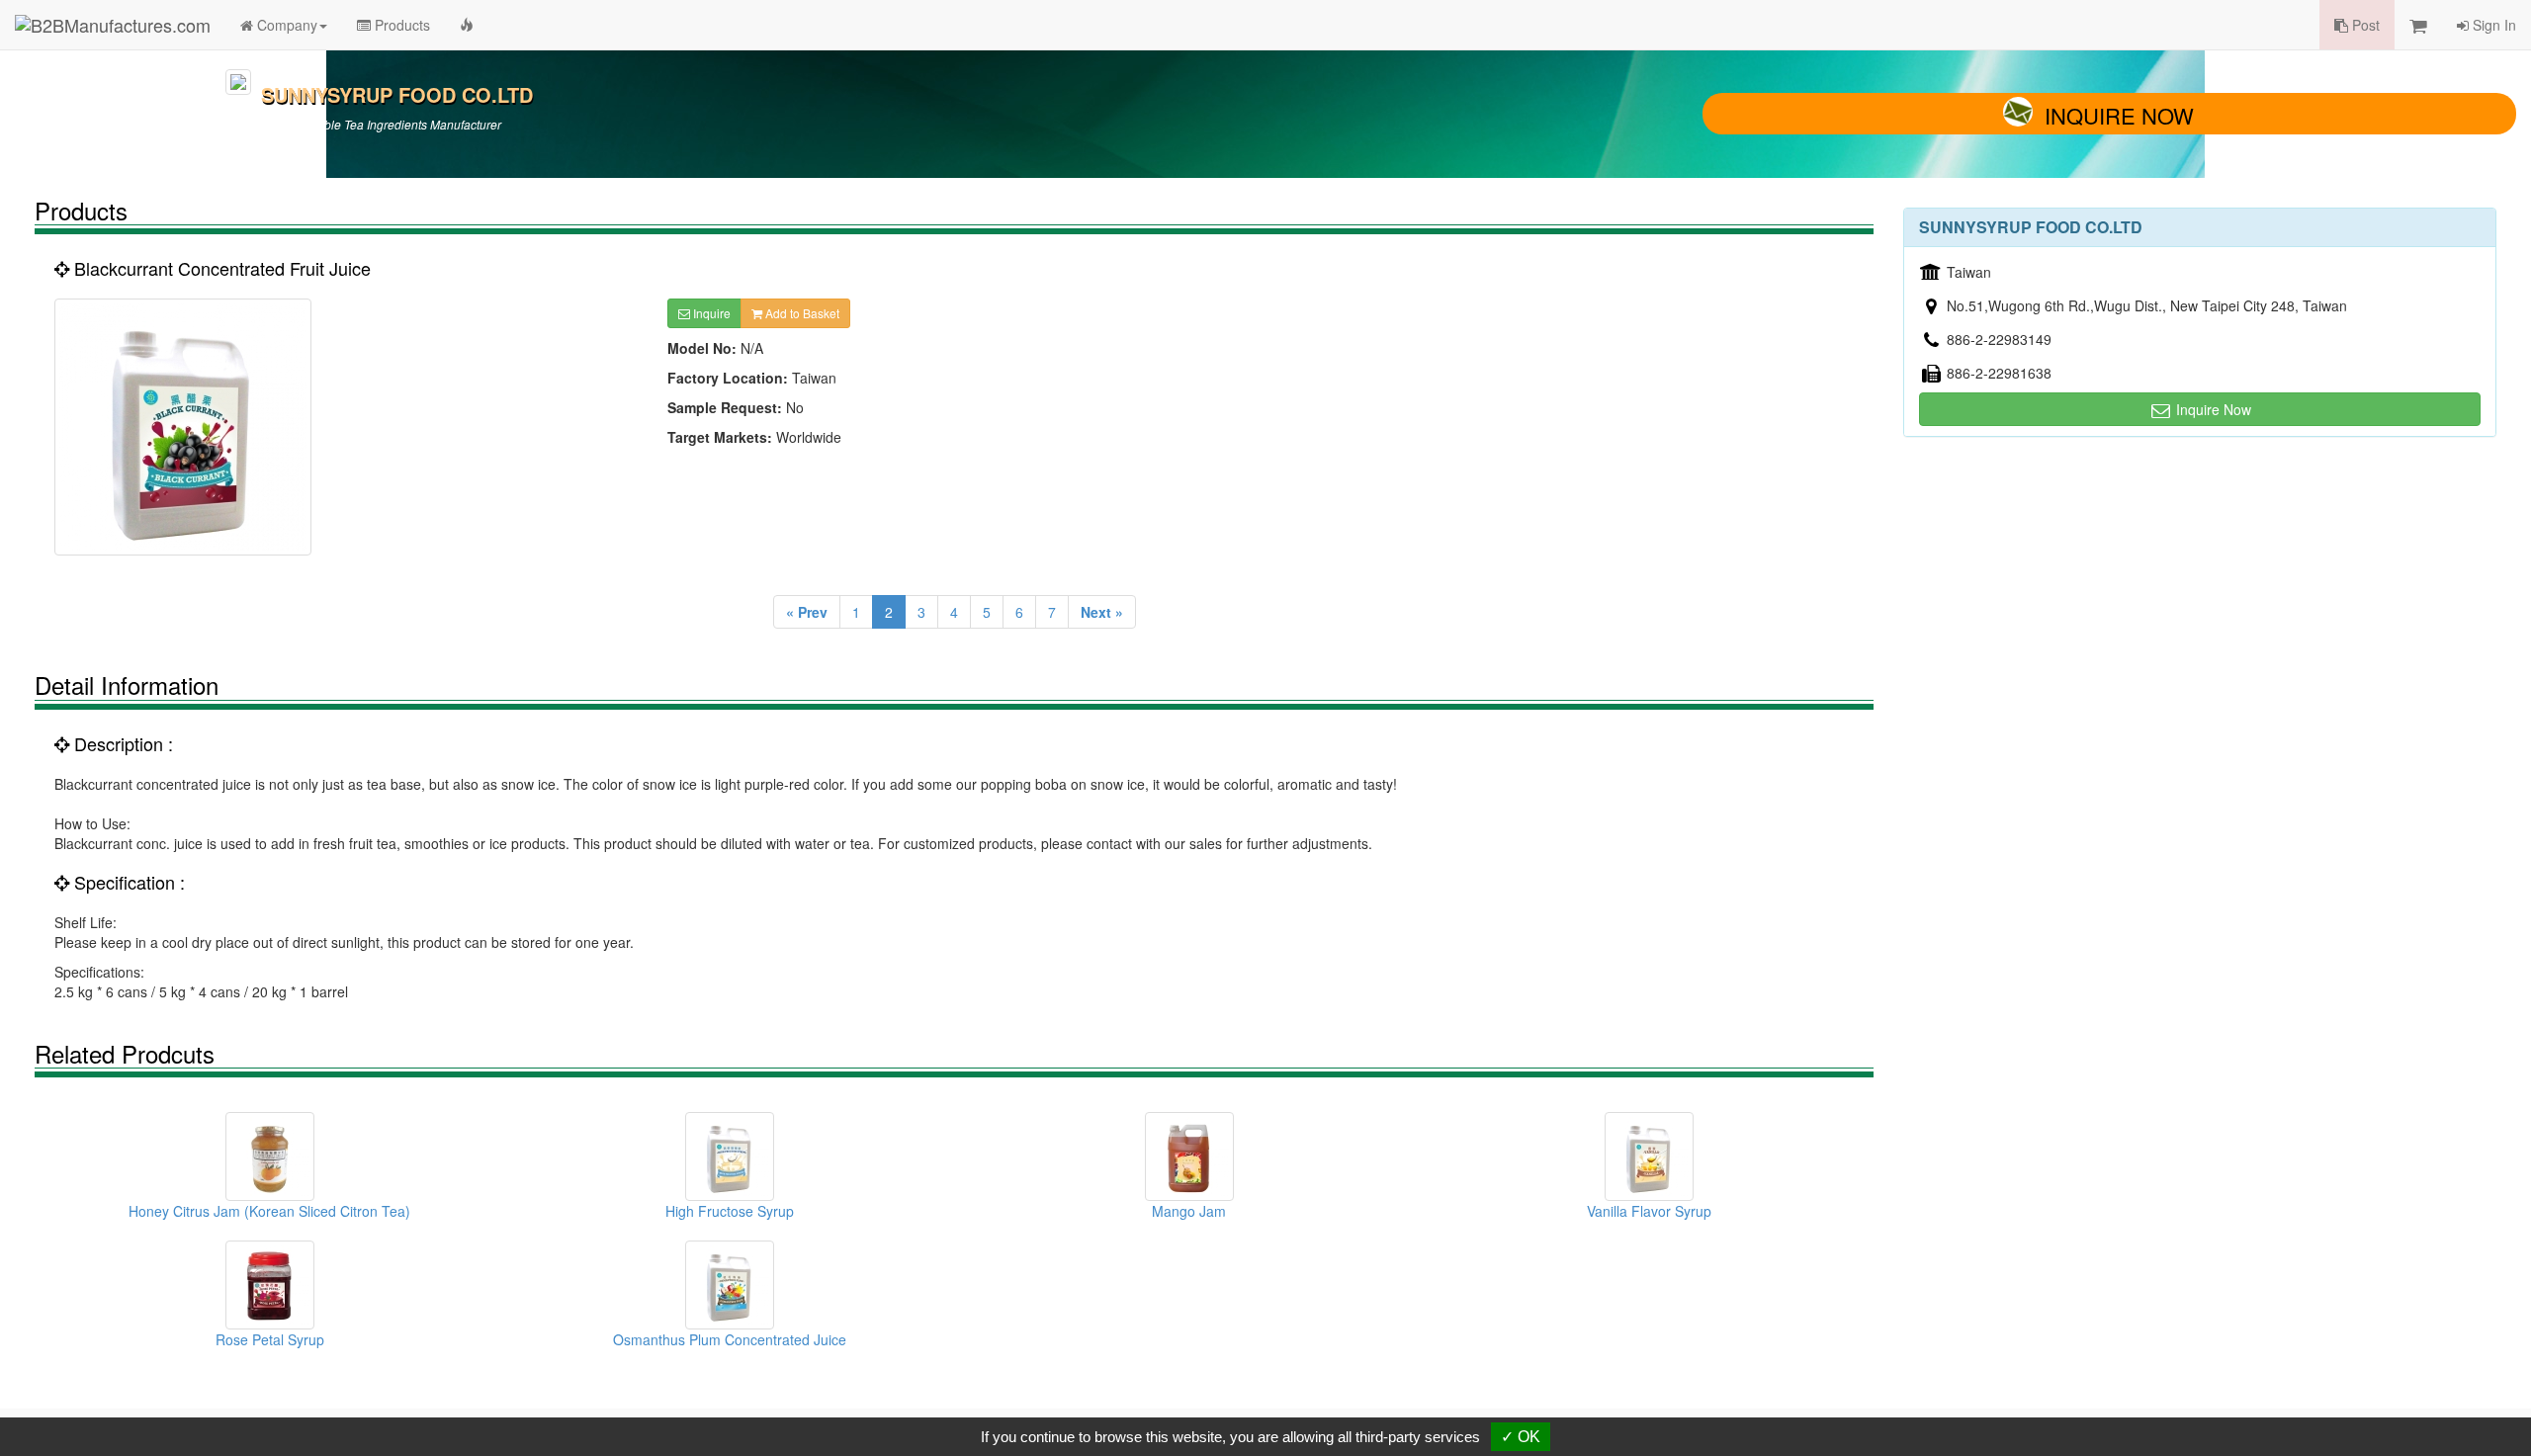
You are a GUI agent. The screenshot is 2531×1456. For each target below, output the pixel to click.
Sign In (2492, 25)
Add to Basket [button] (801, 313)
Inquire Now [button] (2212, 409)
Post (2364, 25)
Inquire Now (2119, 115)
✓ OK (1521, 1437)
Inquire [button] (710, 313)
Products (400, 25)
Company (285, 25)
